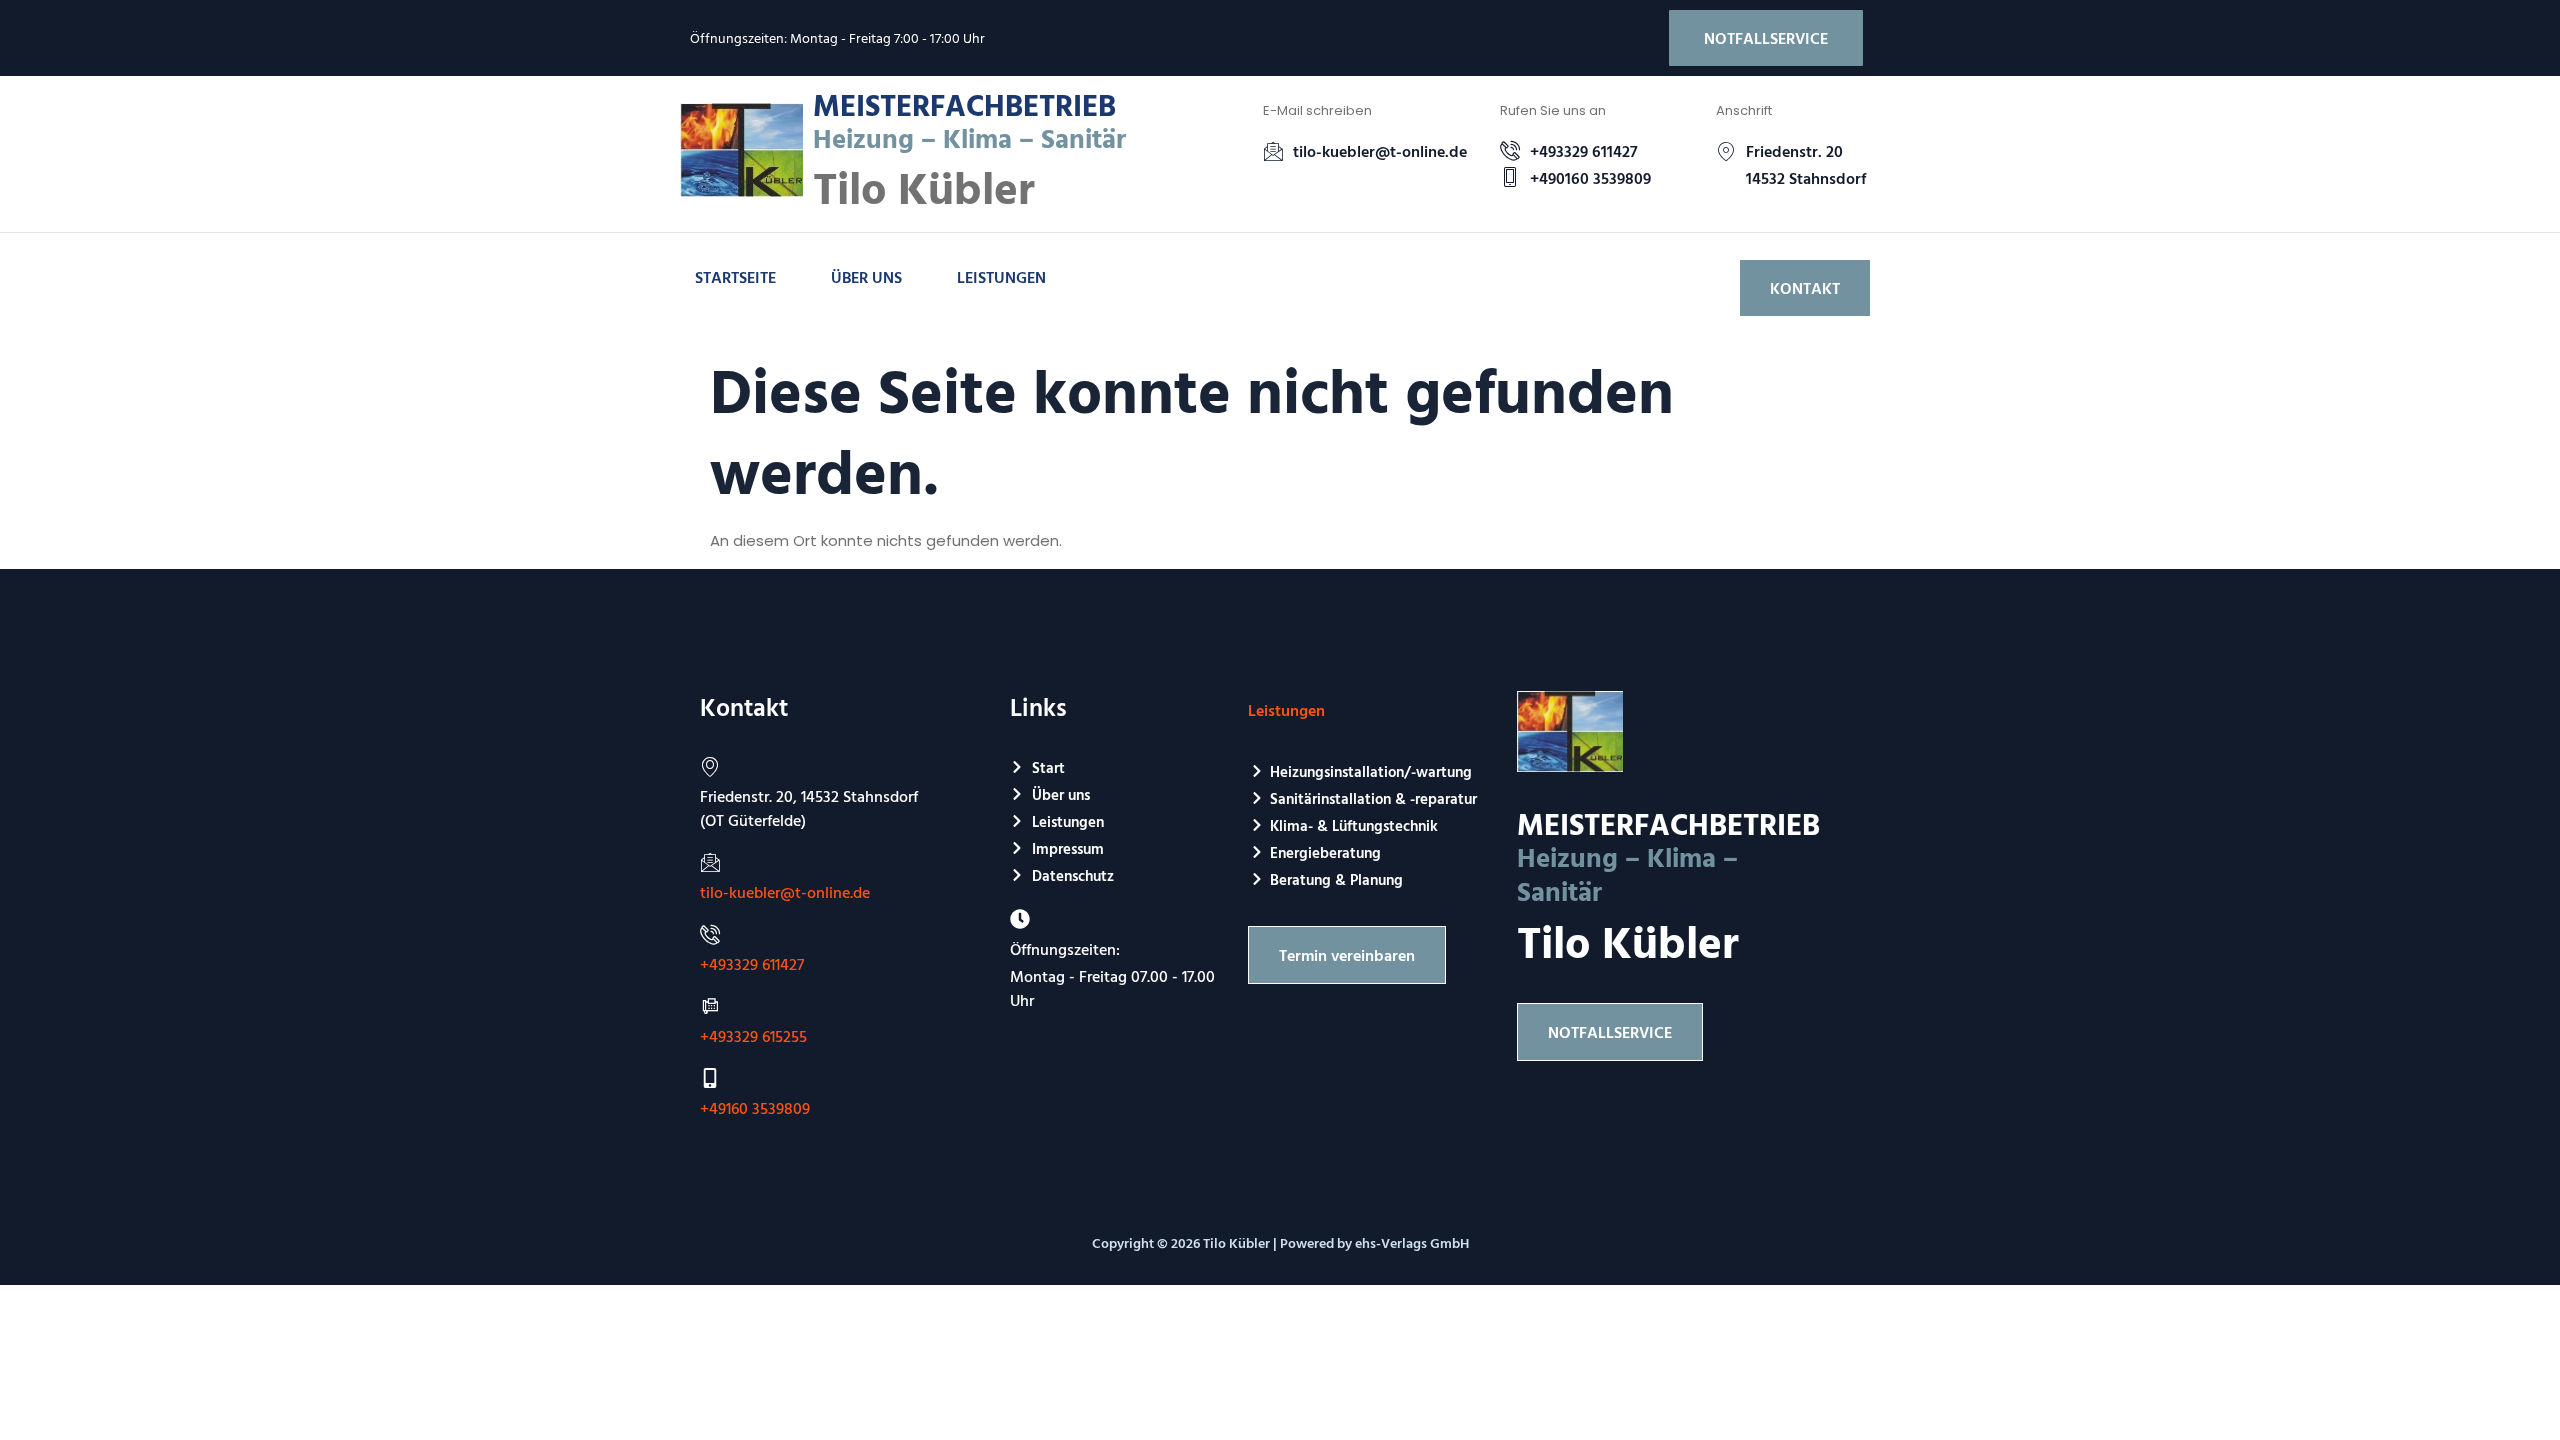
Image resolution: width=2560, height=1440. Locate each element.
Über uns (866, 277)
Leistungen (1001, 277)
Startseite (735, 277)
